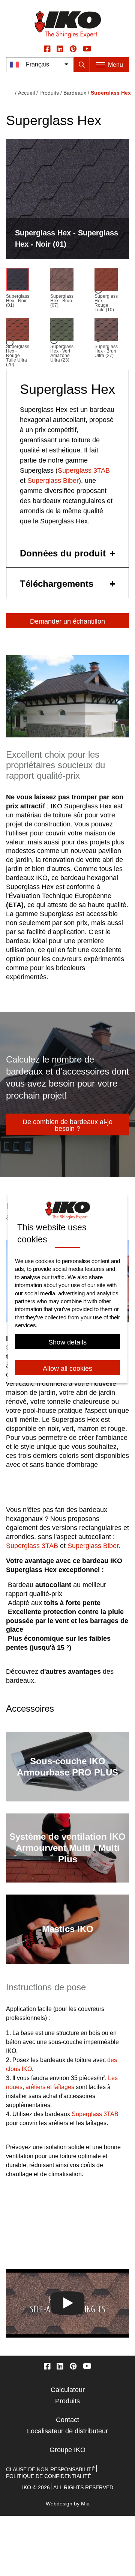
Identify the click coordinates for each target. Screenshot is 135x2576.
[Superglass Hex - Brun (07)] (62, 281)
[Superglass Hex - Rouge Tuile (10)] (106, 281)
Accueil (26, 93)
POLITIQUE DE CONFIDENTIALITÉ (49, 2476)
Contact (67, 2420)
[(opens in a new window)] (47, 48)
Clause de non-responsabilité (50, 2469)
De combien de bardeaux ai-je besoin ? (67, 1125)
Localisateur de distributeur (67, 2431)
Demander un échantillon (67, 621)
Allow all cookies (67, 1369)
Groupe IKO (67, 2450)
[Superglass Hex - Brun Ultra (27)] (106, 331)
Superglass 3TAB (84, 470)
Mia (85, 2504)
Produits (49, 93)
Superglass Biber (53, 481)
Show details (67, 1342)
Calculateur (68, 2390)
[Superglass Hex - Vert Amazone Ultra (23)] (62, 331)
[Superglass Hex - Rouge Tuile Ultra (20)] (18, 331)
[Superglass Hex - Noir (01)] (18, 281)
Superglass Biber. (94, 1546)
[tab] (67, 552)
